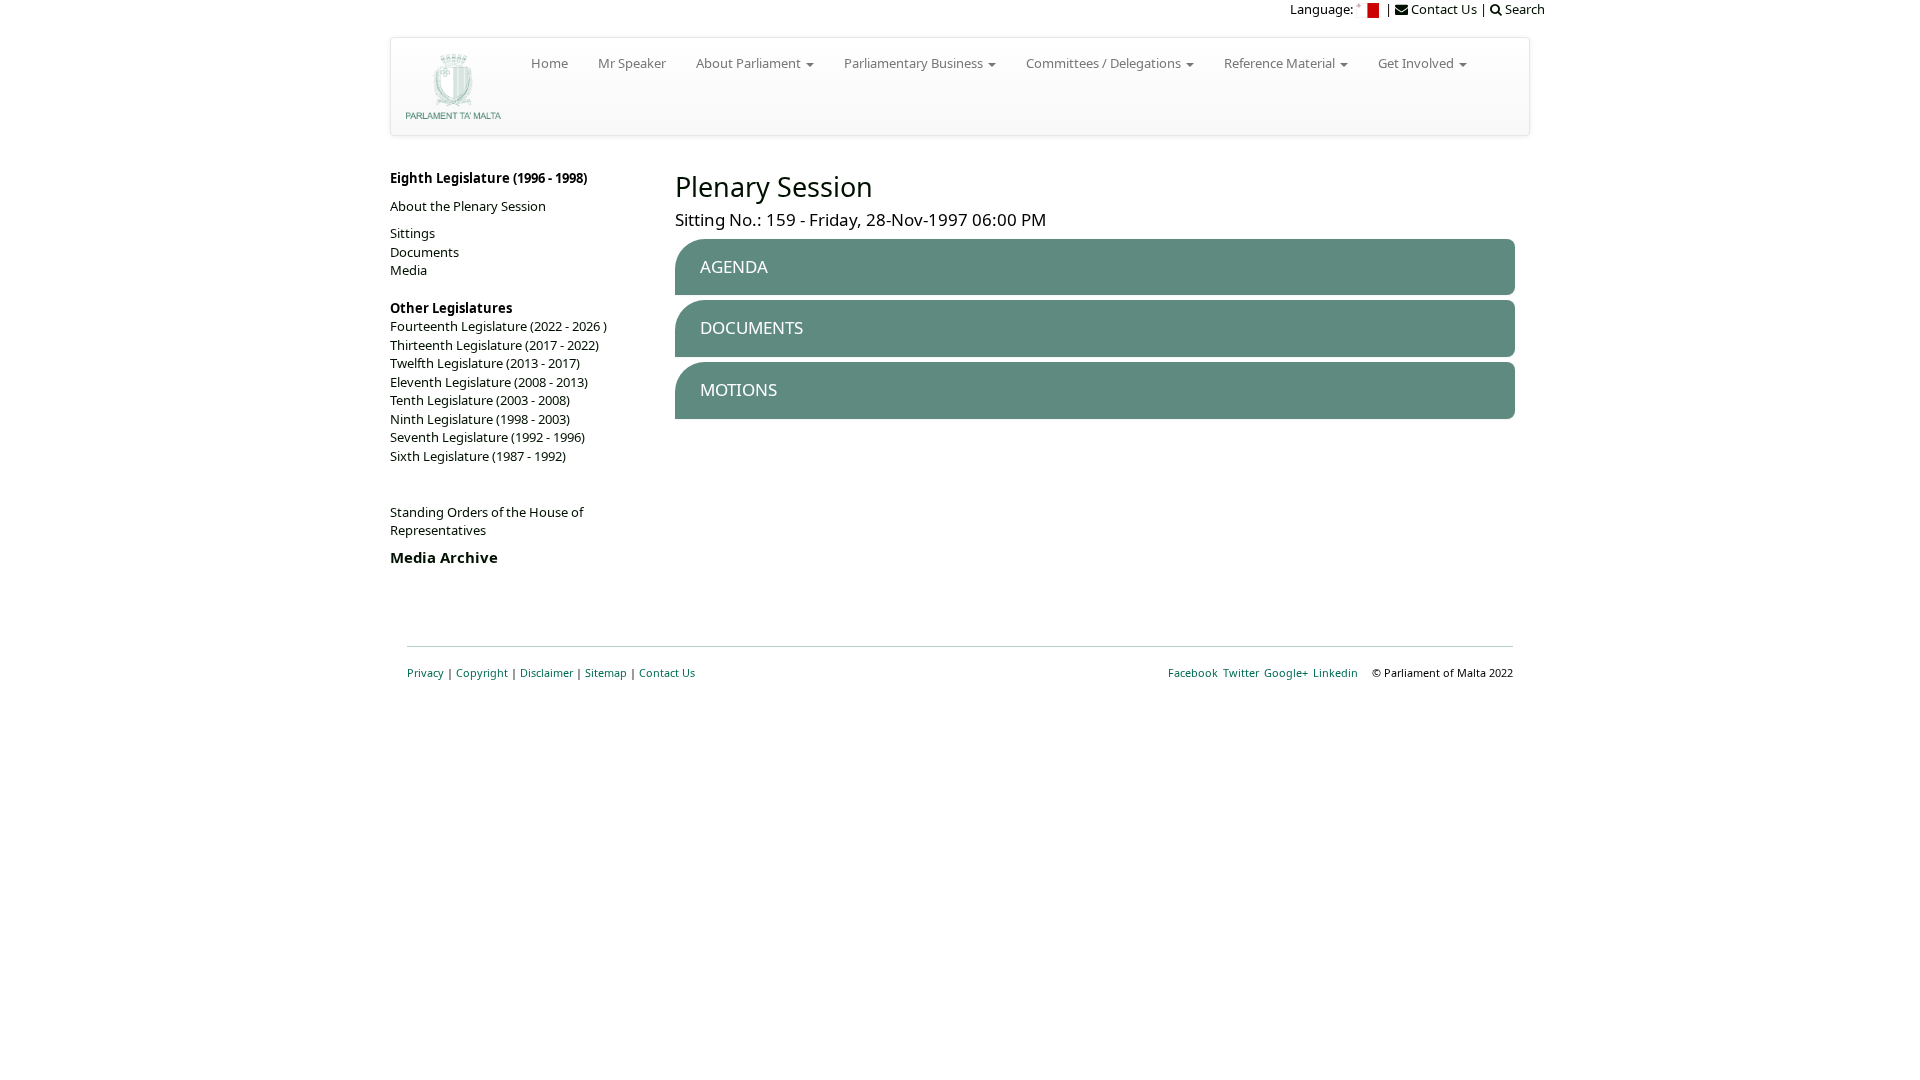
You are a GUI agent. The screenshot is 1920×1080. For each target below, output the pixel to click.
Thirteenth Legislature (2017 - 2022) (494, 345)
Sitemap (606, 672)
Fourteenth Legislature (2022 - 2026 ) (498, 326)
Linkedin (1335, 672)
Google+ (1286, 672)
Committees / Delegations (1105, 63)
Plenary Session (774, 186)
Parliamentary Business (915, 63)
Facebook (1193, 672)
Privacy (425, 672)
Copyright (482, 672)
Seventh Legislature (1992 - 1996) (487, 437)
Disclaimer (546, 672)
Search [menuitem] (1523, 9)
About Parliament (750, 63)
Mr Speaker (632, 63)
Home (549, 63)
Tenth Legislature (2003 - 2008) (480, 400)
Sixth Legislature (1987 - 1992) (478, 456)
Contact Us (667, 672)
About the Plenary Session (468, 206)
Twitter (1241, 672)
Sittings (412, 233)
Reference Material (1281, 63)
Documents (424, 252)
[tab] (1095, 267)
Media (408, 270)
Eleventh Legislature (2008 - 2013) (489, 382)
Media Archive (444, 557)
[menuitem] (1369, 9)
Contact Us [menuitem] (1442, 9)
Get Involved (1417, 63)
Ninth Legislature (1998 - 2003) (480, 419)
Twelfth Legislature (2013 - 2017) (485, 363)
